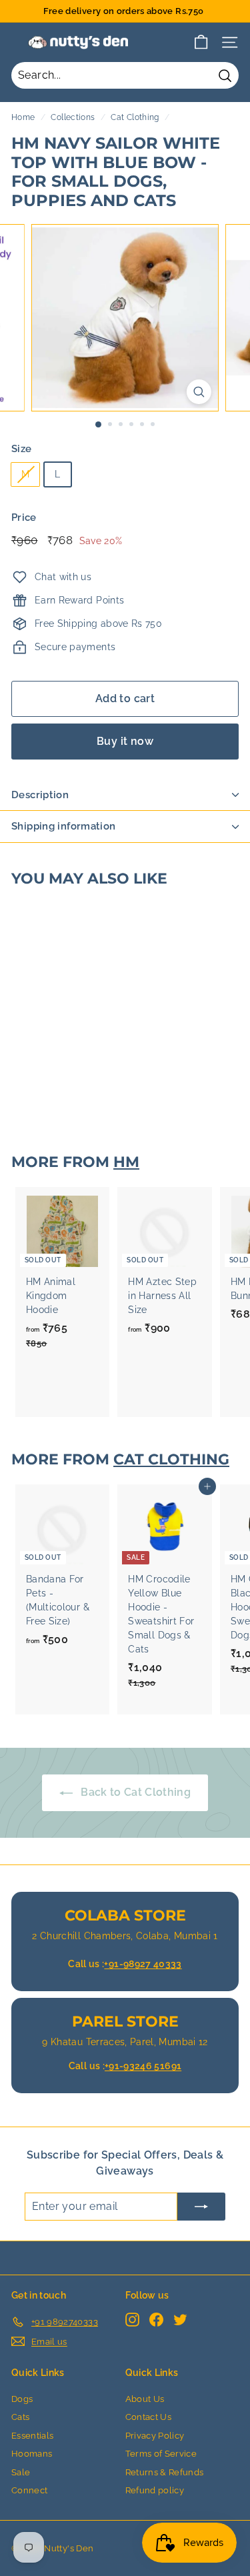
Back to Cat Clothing (134, 1792)
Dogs (22, 2399)
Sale (21, 2472)
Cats (20, 2417)
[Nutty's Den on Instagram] (132, 2320)
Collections (73, 117)
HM (126, 1162)
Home (23, 117)
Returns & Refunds (165, 2472)
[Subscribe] (201, 2207)
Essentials (33, 2436)
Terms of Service (161, 2454)
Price (24, 517)
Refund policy (155, 2490)
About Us (145, 2399)
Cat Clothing (135, 117)
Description (40, 795)
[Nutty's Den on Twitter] (180, 2320)
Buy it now (125, 741)
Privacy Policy (155, 2436)
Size (21, 449)
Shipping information (64, 826)
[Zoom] (199, 392)
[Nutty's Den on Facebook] (156, 2320)
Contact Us (149, 2417)
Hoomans (32, 2454)
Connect (29, 2490)
